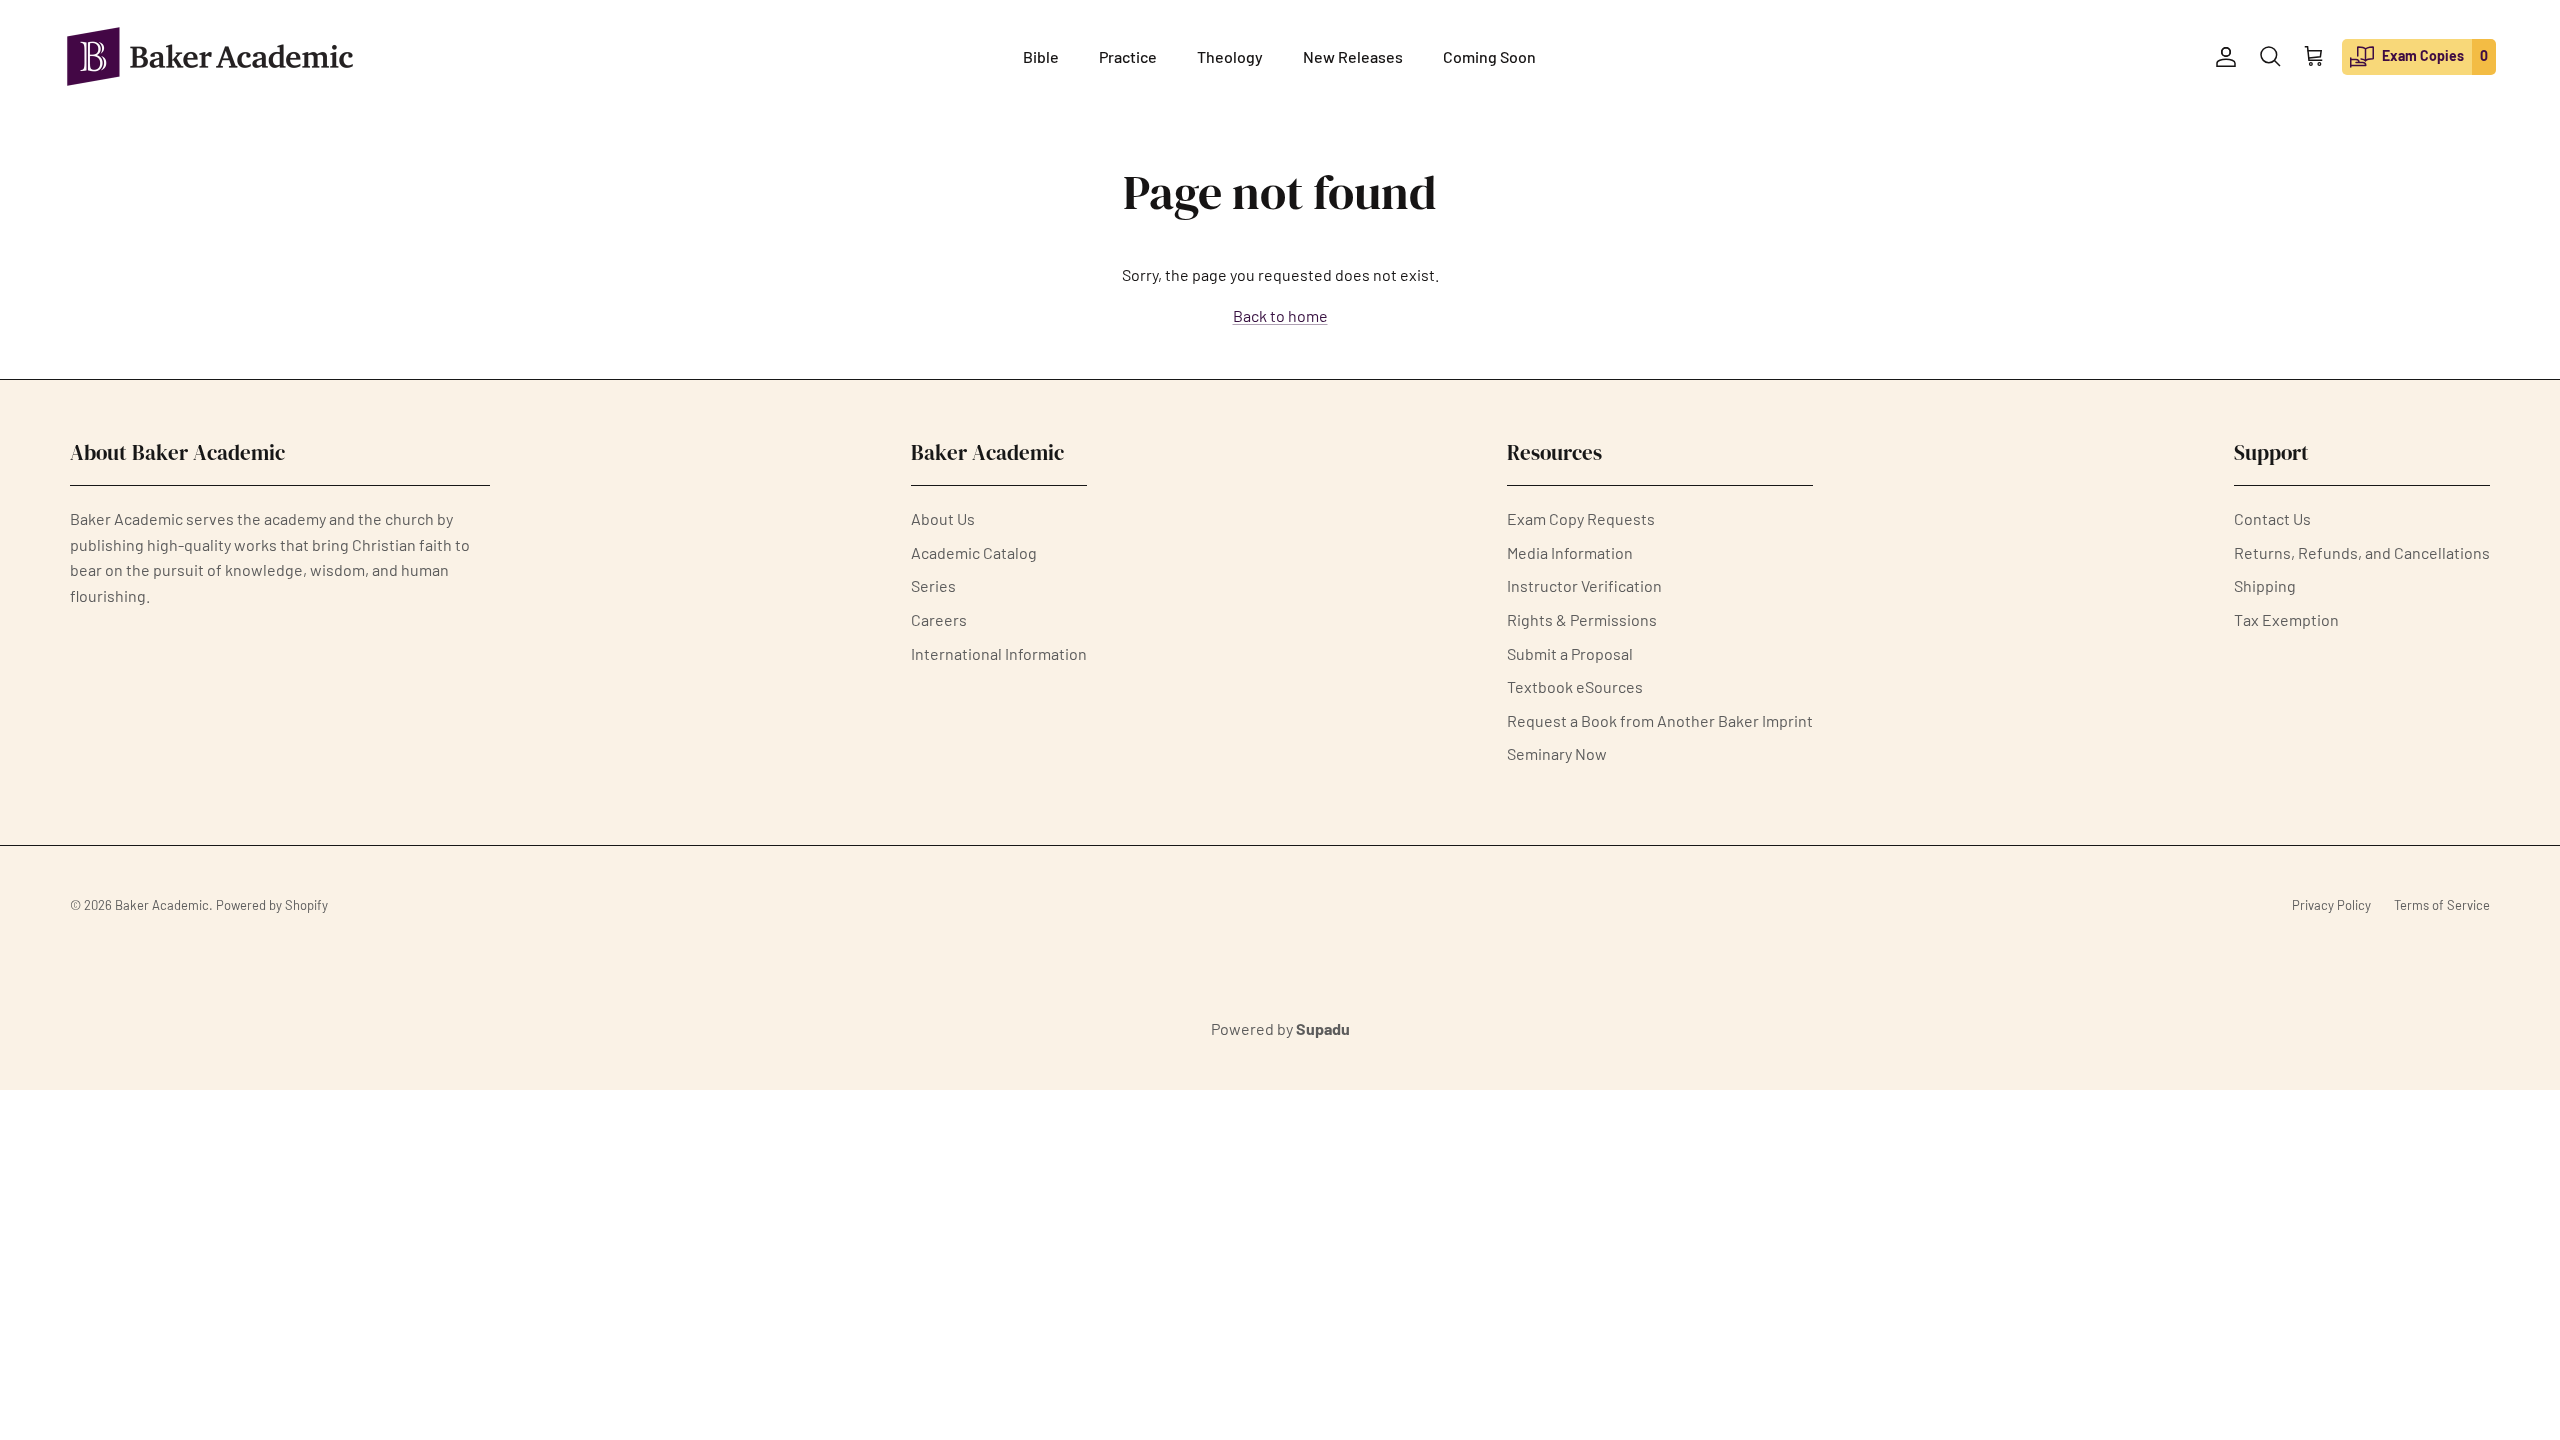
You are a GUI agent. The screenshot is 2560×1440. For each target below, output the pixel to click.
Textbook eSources (1575, 686)
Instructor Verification (1584, 585)
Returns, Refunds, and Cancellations (2362, 552)
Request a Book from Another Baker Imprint (1660, 720)
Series (933, 585)
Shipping (2265, 585)
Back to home (1280, 315)
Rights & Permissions (1582, 619)
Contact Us (2272, 518)
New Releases (1353, 56)
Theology (1230, 56)
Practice (1128, 56)
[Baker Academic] (210, 56)
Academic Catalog (974, 552)
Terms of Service (2442, 905)
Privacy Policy (2331, 905)
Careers (939, 619)
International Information (999, 653)
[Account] (2222, 57)
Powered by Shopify (272, 905)
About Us (943, 518)
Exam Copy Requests (1581, 518)
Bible (1041, 56)
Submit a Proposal (1570, 653)
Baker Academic (162, 905)
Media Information (1570, 552)
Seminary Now (1557, 753)
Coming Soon (1489, 56)
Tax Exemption (2286, 619)
